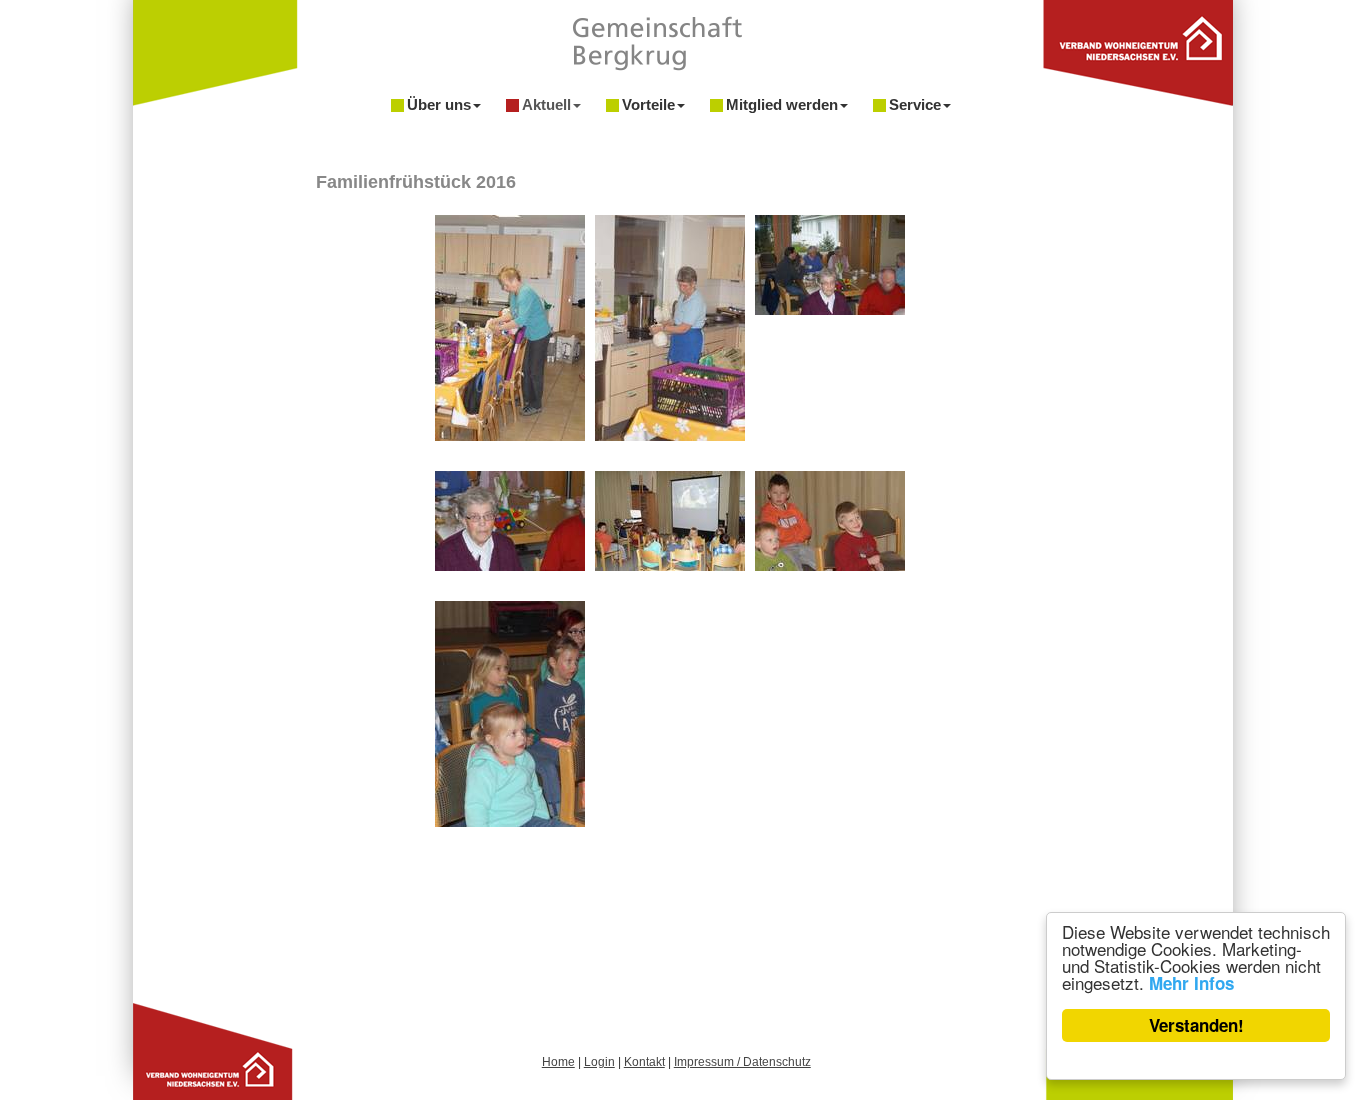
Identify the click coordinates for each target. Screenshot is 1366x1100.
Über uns (439, 104)
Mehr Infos (1191, 983)
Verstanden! (1196, 1025)
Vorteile (648, 104)
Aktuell (546, 104)
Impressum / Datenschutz (742, 1062)
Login (599, 1062)
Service (915, 104)
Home (558, 1062)
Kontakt (644, 1062)
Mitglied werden (782, 104)
